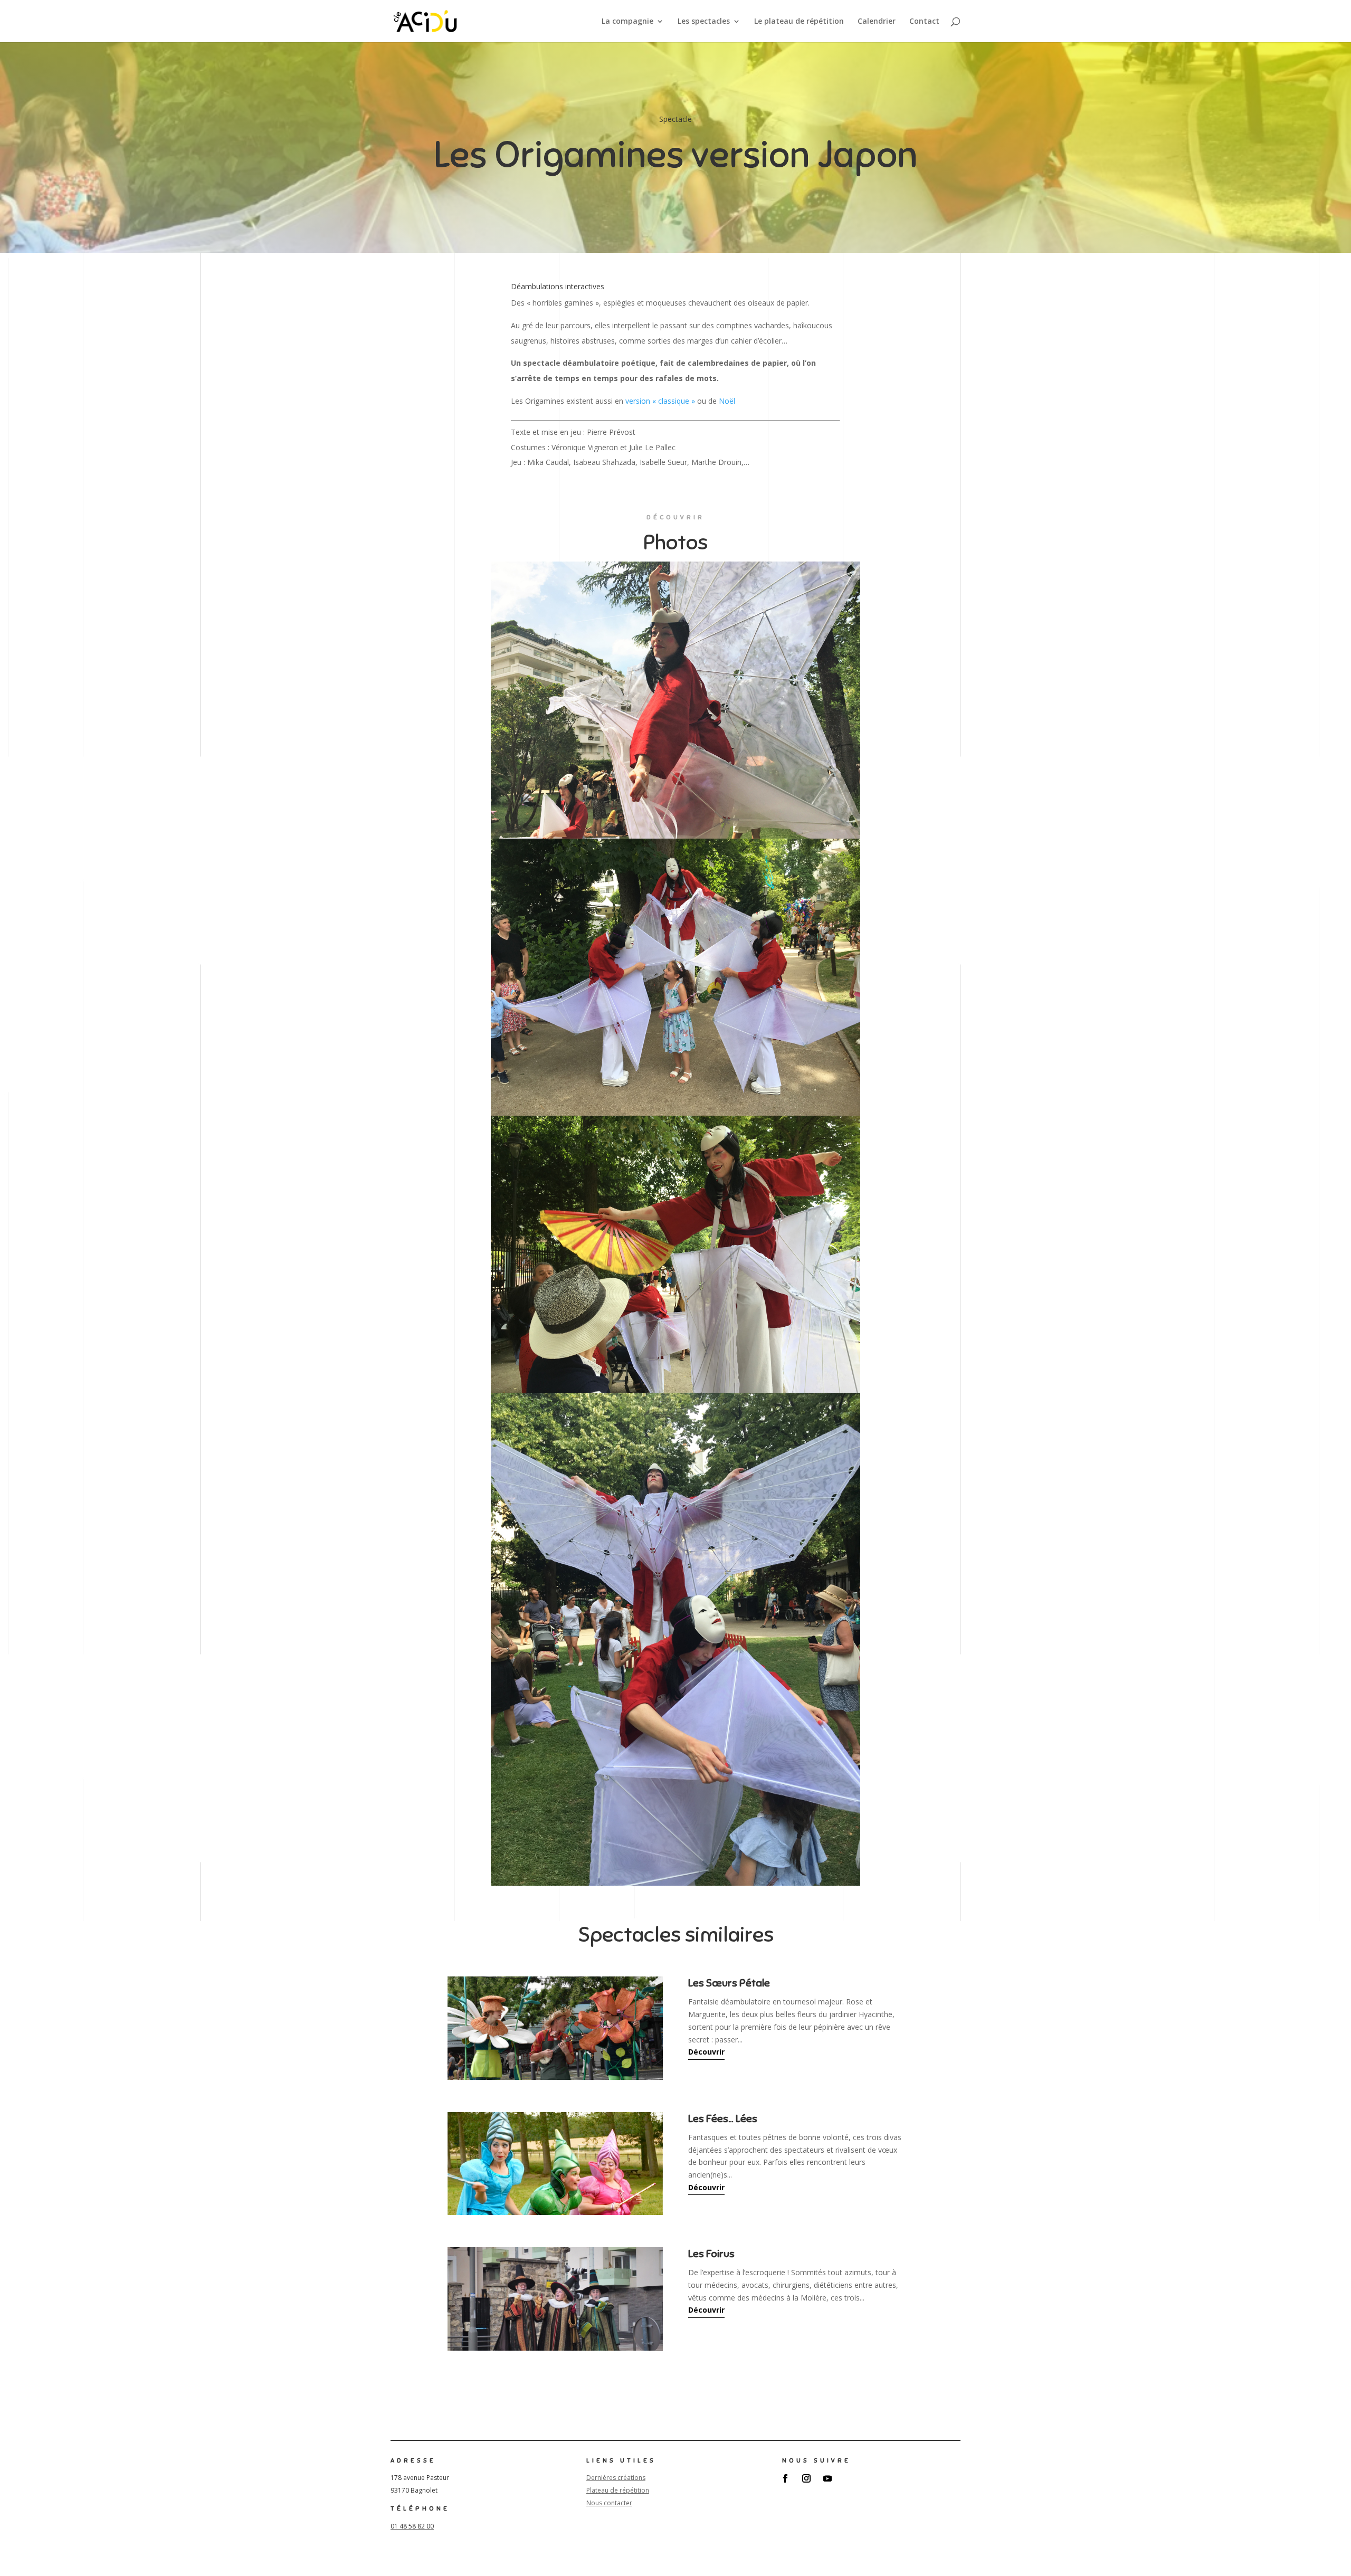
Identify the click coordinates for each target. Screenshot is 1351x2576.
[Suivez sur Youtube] (827, 2478)
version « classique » (660, 401)
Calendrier (877, 22)
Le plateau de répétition (799, 22)
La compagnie (627, 22)
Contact (924, 22)
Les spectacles (704, 22)
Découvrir (706, 2052)
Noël (727, 401)
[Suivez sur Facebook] (785, 2478)
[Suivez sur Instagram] (806, 2478)
